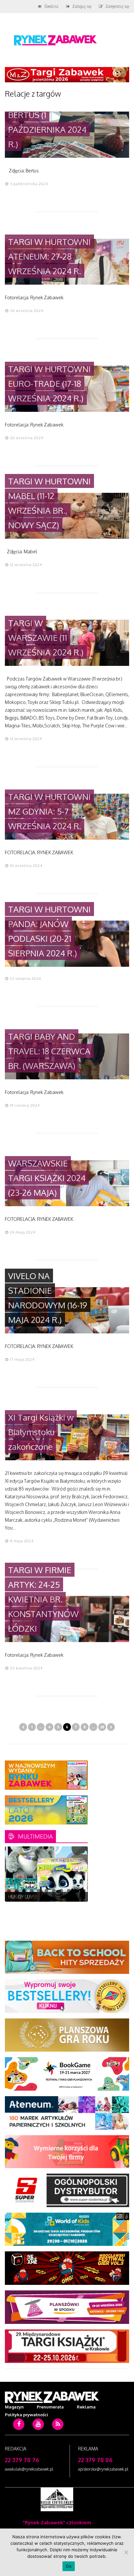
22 (84, 1894)
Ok (69, 2566)
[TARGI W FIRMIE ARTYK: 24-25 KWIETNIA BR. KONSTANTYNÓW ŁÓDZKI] (67, 1640)
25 (24, 1898)
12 (9, 1894)
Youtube (38, 2434)
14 (24, 1894)
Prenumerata (50, 2407)
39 (46, 1902)
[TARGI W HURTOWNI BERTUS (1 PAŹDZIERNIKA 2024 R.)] (67, 156)
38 (39, 1902)
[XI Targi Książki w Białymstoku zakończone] (67, 1458)
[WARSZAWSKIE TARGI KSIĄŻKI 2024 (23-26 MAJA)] (67, 1204)
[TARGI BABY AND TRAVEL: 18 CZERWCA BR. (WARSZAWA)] (67, 1078)
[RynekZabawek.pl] (55, 48)
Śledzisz (51, 6)
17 (46, 1894)
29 (54, 1898)
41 (61, 1902)
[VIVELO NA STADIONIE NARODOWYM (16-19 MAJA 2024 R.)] (67, 1332)
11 (84, 1891)
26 (31, 1898)
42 (69, 1902)
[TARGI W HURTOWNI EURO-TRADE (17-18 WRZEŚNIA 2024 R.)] (67, 410)
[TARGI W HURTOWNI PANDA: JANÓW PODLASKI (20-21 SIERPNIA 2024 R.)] (67, 965)
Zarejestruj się (117, 6)
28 (102, 1727)
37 (31, 1902)
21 (76, 1894)
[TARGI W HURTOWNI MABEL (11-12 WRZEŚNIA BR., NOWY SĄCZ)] (67, 537)
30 (61, 1898)
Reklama (86, 2407)
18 (54, 1894)
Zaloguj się (82, 6)
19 (61, 1894)
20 (69, 1894)
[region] (46, 1874)
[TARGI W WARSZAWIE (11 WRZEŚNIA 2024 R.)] (67, 664)
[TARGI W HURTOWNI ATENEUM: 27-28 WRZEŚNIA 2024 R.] (67, 283)
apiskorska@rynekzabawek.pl (103, 2469)
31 (69, 1898)
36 (24, 1902)
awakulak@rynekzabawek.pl (29, 2469)
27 (39, 1898)
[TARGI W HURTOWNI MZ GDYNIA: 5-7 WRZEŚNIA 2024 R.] (67, 838)
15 (31, 1894)
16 (39, 1894)
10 (76, 1891)
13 (16, 1894)
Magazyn (14, 2407)
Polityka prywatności (27, 2415)
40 (54, 1902)
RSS (58, 2434)
